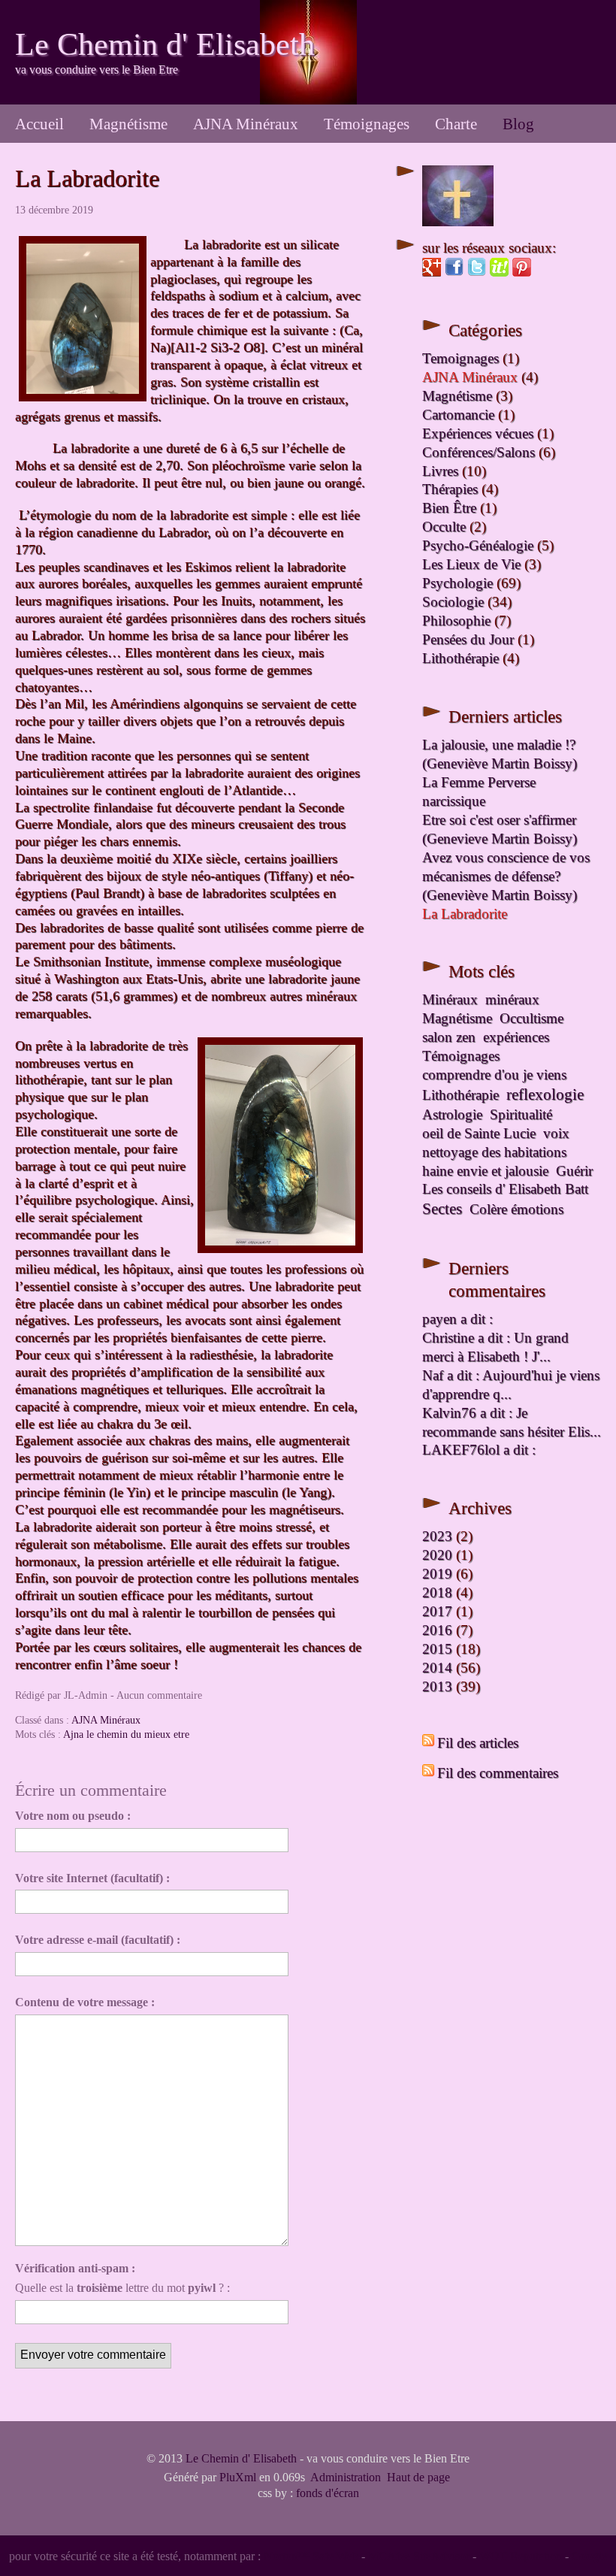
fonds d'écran (328, 2493)
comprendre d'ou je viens (494, 1075)
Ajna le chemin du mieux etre (126, 1734)
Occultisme (531, 1018)
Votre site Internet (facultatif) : (92, 1878)
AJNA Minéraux (246, 124)
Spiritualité (521, 1114)
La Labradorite (87, 178)
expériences (516, 1037)
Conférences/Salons (479, 452)
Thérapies (450, 489)
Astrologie (452, 1114)
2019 (437, 1574)
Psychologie (457, 583)
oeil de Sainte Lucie (479, 1133)
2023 (437, 1536)
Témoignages (367, 124)
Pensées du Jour (468, 639)
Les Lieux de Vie (471, 564)
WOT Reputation (521, 2556)
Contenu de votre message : (85, 2002)
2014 (437, 1668)
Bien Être (449, 508)
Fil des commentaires (498, 1773)
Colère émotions (516, 1209)
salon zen (449, 1037)
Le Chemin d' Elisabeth (165, 44)
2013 (437, 1686)
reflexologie (545, 1094)
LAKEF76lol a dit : (479, 1450)
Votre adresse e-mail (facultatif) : (98, 1940)
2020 (437, 1555)
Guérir (574, 1171)
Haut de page (418, 2477)
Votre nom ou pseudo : (73, 1816)
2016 (437, 1630)
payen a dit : (457, 1319)
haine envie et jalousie (485, 1171)
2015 (437, 1649)
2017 (437, 1611)
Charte (456, 124)
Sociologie (453, 602)
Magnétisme (128, 124)
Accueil (39, 124)
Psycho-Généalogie (478, 545)
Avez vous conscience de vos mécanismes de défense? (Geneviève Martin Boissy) (506, 876)
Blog (518, 124)
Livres (440, 471)
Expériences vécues (478, 433)
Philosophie (456, 621)
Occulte (444, 527)
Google (589, 2556)
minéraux (512, 999)
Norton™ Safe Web (311, 2556)
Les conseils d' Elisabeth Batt (505, 1189)
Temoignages (460, 358)
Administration (346, 2477)
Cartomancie (458, 415)
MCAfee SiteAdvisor (419, 2556)
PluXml (238, 2477)
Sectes (442, 1209)
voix (556, 1133)
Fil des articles (478, 1743)
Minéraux (450, 999)
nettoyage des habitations (494, 1152)
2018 (437, 1592)
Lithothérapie (460, 658)
